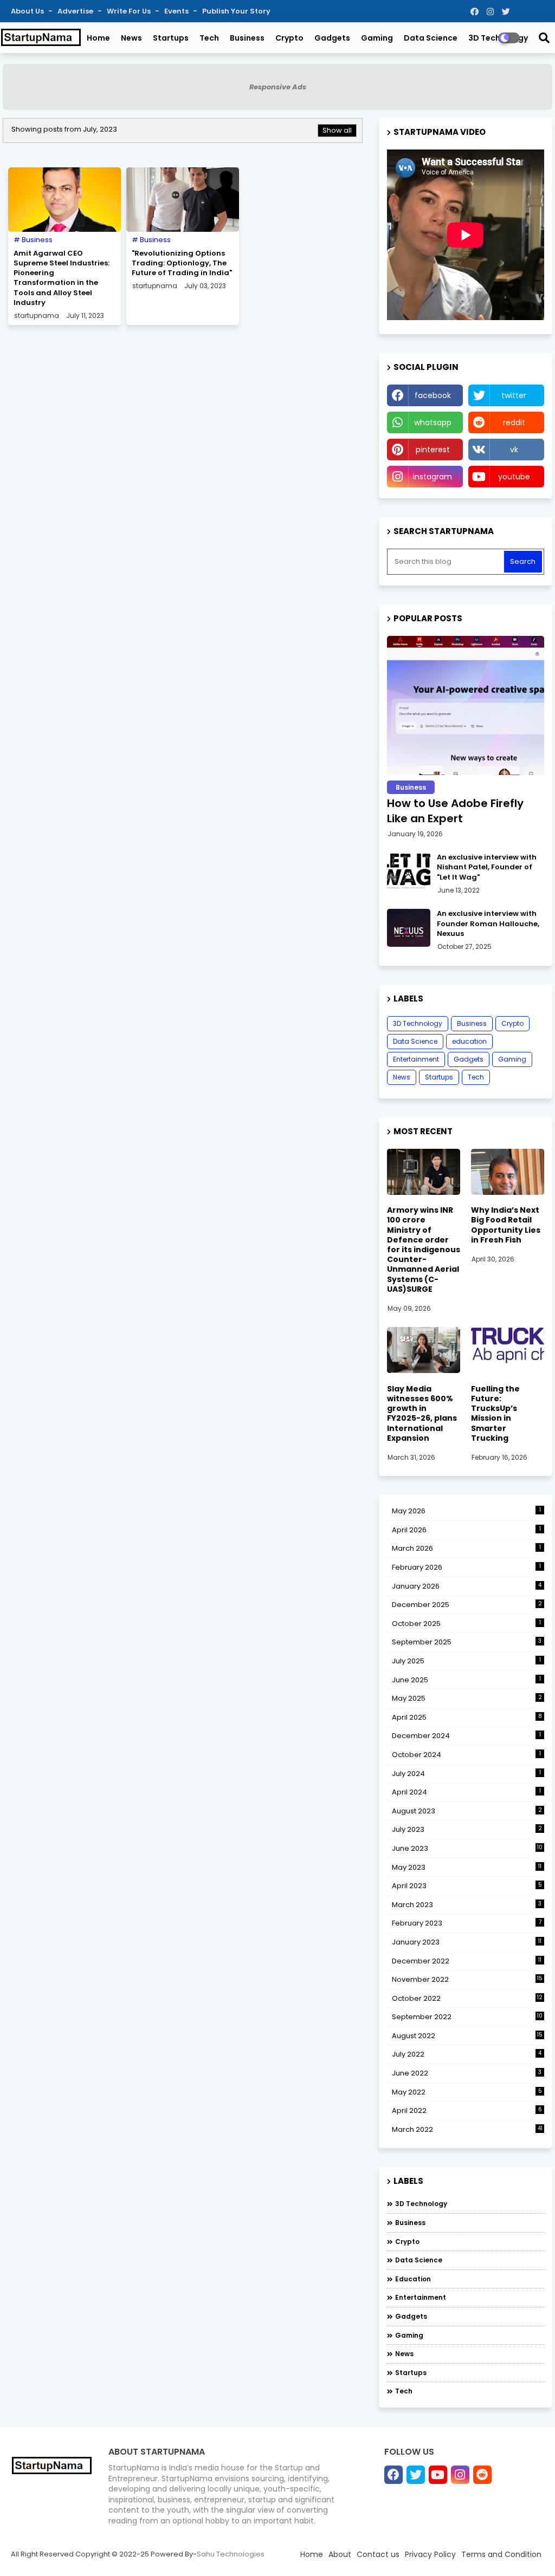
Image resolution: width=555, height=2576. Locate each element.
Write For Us (130, 11)
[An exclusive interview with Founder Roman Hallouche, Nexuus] (409, 928)
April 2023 (467, 1886)
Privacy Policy (430, 2554)
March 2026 (466, 1548)
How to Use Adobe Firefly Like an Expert (455, 811)
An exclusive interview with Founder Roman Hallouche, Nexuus (488, 923)
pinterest (433, 450)
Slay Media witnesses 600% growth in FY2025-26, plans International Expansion (422, 1413)
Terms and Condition (501, 2554)
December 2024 (466, 1736)
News (131, 38)
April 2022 (467, 2110)
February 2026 (466, 1567)
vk (514, 450)
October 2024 (466, 1755)
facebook (433, 395)
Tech (209, 38)
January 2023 (467, 1942)
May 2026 (466, 1511)
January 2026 (467, 1586)
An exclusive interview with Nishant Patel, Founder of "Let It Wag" (487, 867)
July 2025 (466, 1661)
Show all (337, 130)
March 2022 (467, 2129)
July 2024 (466, 1774)
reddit (514, 422)
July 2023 (467, 1829)
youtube (514, 477)
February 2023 (467, 1923)
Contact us (378, 2554)
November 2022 (467, 1979)
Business (247, 38)
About (340, 2554)
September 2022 (467, 2017)
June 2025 (466, 1680)
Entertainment (416, 1059)
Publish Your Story (236, 11)
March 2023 (467, 1905)
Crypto (289, 38)
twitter (514, 395)
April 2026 (466, 1530)
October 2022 (467, 1998)
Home (98, 38)
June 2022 (467, 2073)
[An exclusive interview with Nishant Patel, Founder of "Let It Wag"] (409, 871)
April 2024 (466, 1792)
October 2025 (466, 1624)
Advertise (76, 11)
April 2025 (467, 1717)
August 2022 (467, 2036)
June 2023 (467, 1848)
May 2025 (467, 1698)
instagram (433, 477)
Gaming (377, 38)
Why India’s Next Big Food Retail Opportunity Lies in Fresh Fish (506, 1225)
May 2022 (467, 2092)
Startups (171, 38)
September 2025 (467, 1642)
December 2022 (467, 1961)
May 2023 (467, 1867)
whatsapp (433, 422)
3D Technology (418, 1023)
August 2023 (467, 1811)
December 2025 (467, 1605)
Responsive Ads (278, 87)
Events (177, 11)
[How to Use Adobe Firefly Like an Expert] (466, 705)
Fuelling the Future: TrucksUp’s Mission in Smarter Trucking (495, 1413)
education (469, 1041)
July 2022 (467, 2054)
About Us (28, 11)
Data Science (431, 38)
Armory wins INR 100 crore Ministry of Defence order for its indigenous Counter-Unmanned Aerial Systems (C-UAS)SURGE (424, 1250)
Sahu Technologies (231, 2554)
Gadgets (332, 38)
